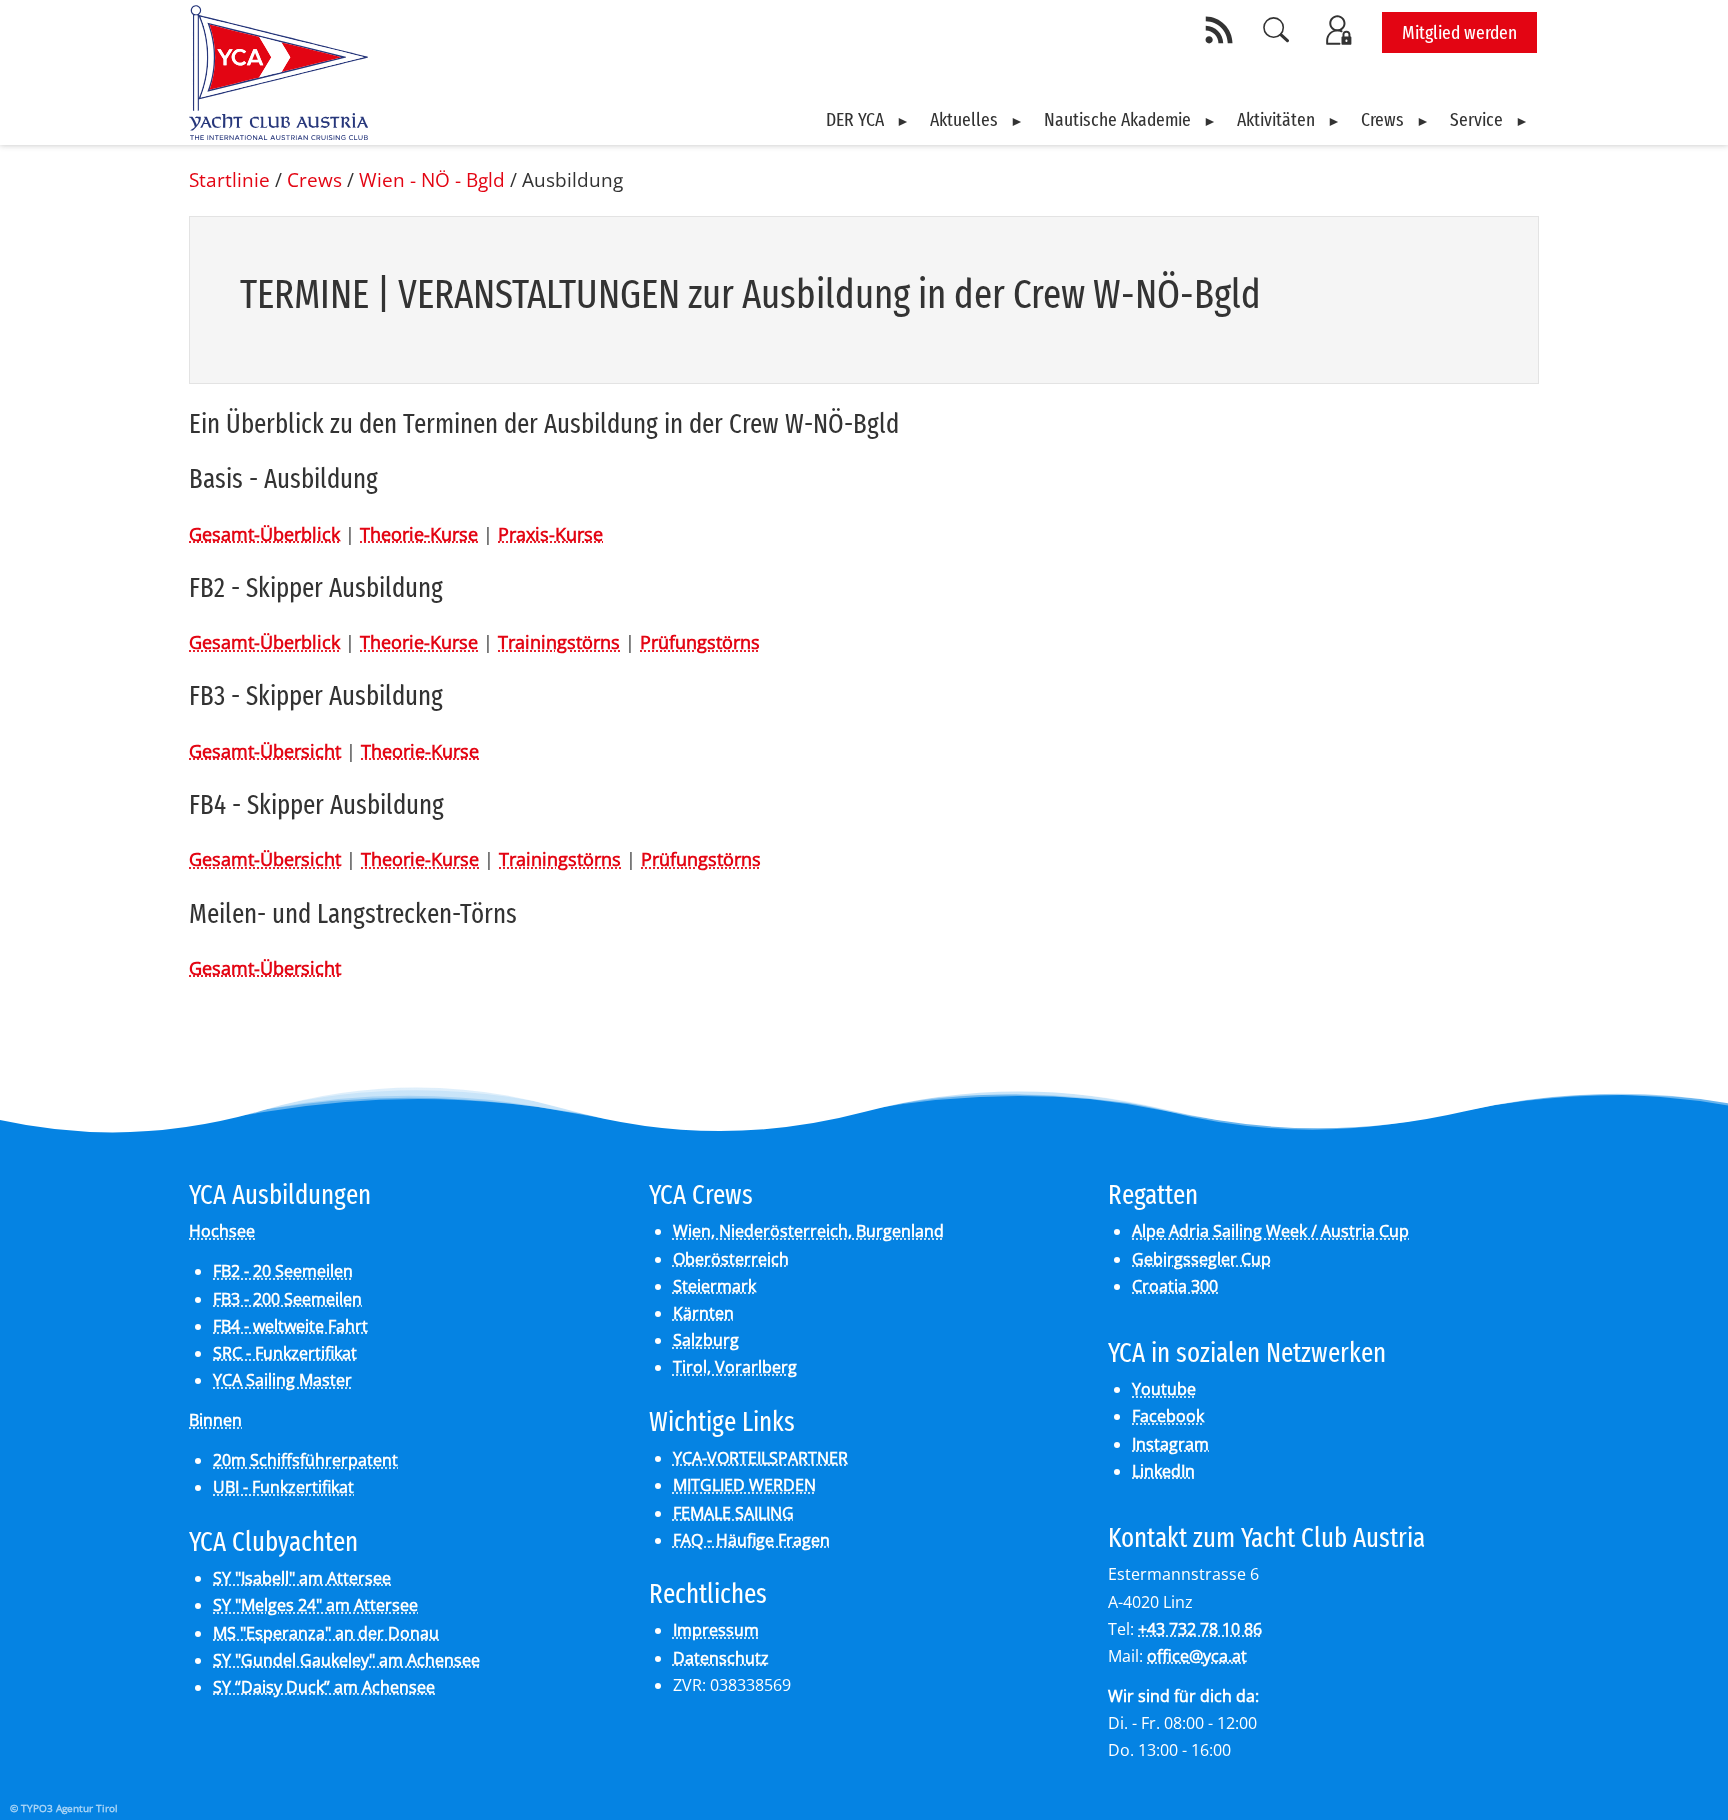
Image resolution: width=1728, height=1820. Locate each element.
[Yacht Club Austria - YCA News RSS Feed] (1222, 30)
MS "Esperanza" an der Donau (326, 1633)
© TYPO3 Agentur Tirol (64, 1808)
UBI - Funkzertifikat (283, 1487)
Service (1476, 119)
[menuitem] (868, 120)
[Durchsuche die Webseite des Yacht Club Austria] (1277, 30)
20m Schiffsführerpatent (305, 1460)
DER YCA (855, 119)
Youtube (1164, 1389)
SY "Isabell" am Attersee (302, 1578)
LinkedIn (1163, 1471)
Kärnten (703, 1313)
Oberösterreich (731, 1259)
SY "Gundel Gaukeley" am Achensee (346, 1660)
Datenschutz (721, 1658)
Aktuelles (964, 119)
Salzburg (706, 1340)
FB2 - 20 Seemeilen (283, 1271)
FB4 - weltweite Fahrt (290, 1326)
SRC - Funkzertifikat (285, 1353)
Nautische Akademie (1117, 119)
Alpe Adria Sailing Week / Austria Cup (1270, 1231)
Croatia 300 (1175, 1286)
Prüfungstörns (700, 642)
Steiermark (714, 1286)
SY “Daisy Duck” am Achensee (324, 1687)
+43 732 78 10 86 (1200, 1629)
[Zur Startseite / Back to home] (278, 132)
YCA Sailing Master (282, 1380)
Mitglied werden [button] (1459, 32)
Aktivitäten (1276, 119)
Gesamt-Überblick (264, 534)
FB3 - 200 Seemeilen (287, 1299)
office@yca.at (1197, 1656)
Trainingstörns (559, 642)
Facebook (1168, 1416)
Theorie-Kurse (419, 534)
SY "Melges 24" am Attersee (315, 1605)
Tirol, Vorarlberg (735, 1367)
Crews (1382, 119)
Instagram (1170, 1444)
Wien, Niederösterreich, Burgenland (808, 1231)
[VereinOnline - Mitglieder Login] (1342, 30)
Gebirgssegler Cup (1201, 1259)
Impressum (716, 1630)
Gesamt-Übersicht (265, 751)
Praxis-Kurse (550, 534)
